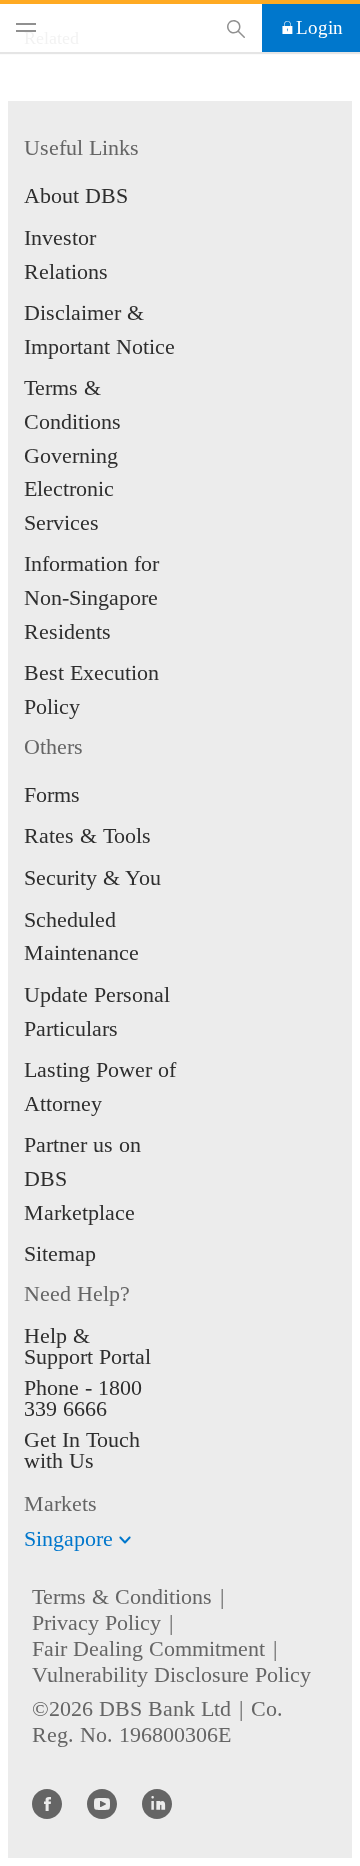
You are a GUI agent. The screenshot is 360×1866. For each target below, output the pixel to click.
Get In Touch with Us (82, 1450)
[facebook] (47, 1803)
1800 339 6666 (83, 1398)
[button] (125, 1540)
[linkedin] (157, 1803)
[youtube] (102, 1803)
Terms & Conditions (122, 1596)
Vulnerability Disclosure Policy (171, 1674)
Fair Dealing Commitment (148, 1648)
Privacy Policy (96, 1622)
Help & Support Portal (87, 1346)
